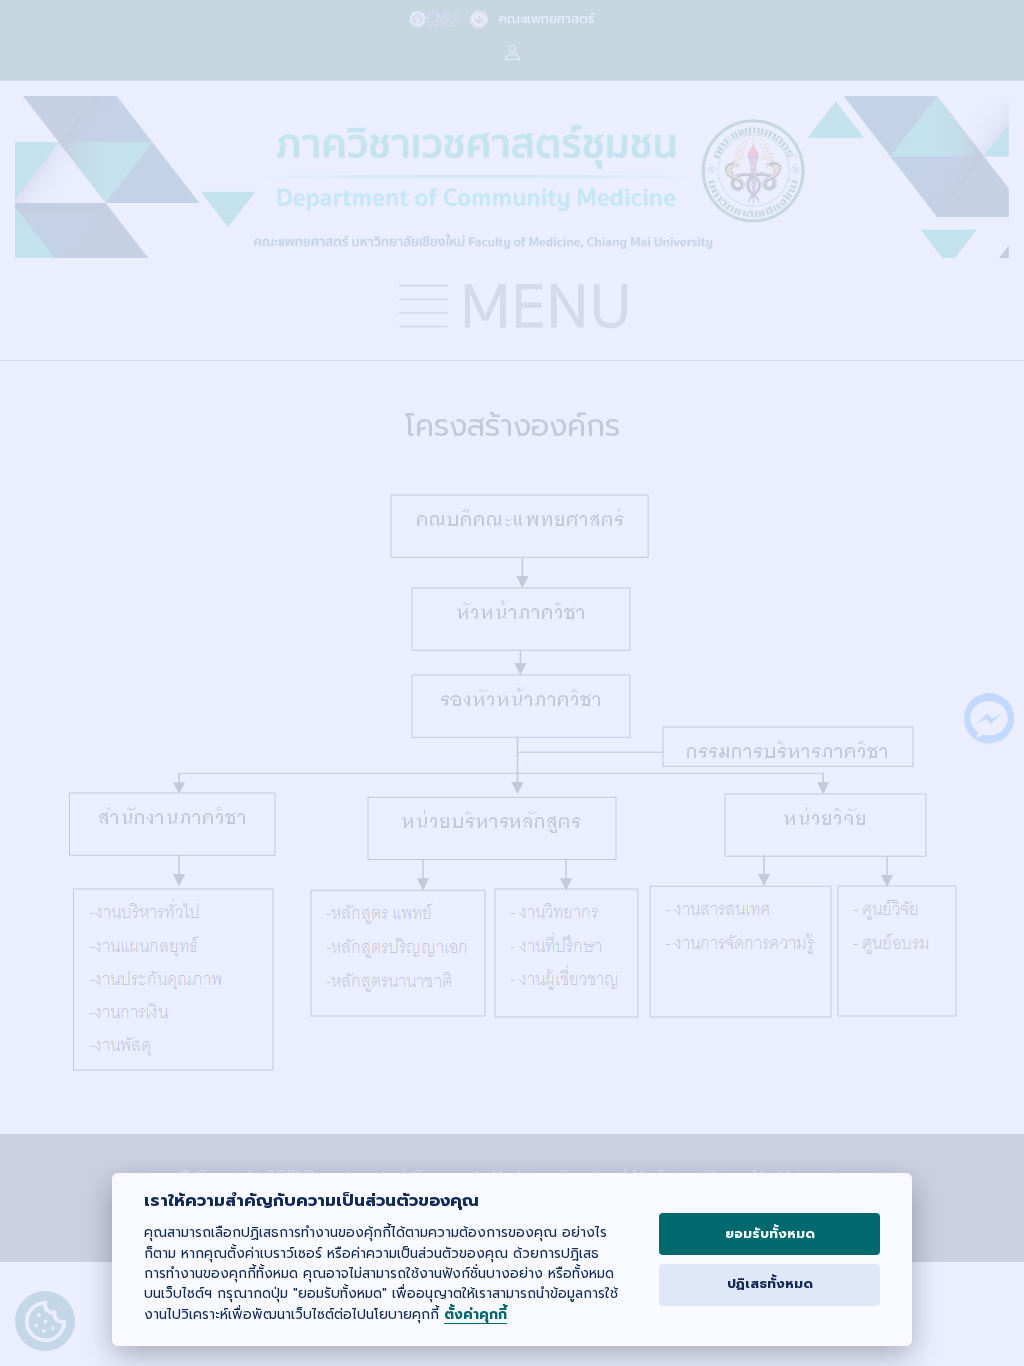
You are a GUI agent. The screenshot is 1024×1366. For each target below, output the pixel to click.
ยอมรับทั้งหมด (770, 1234)
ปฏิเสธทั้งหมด (770, 1284)
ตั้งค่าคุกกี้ (475, 1315)
